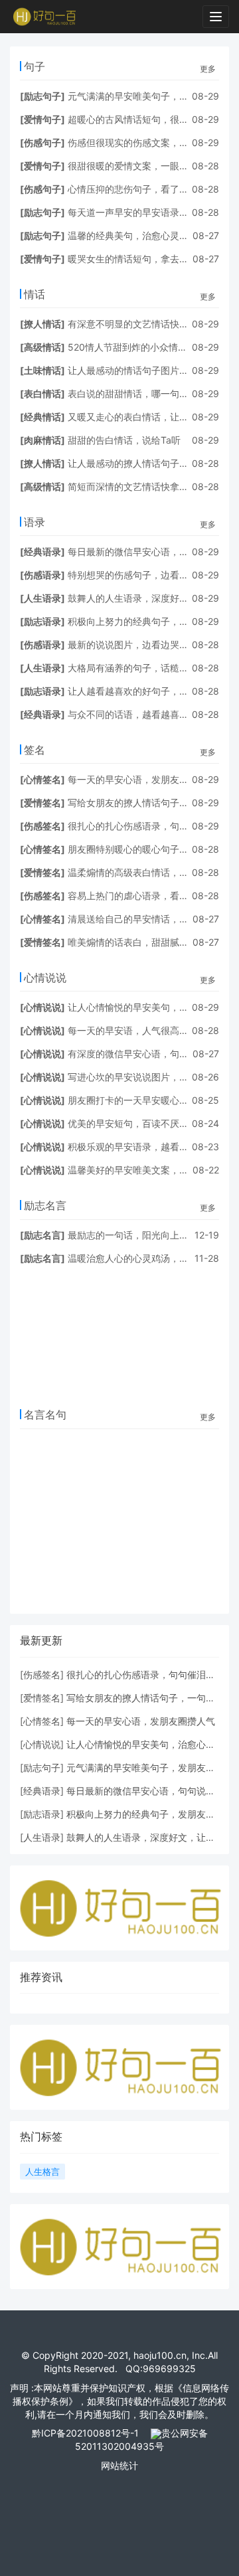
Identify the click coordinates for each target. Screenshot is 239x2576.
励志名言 (45, 1205)
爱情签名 (42, 803)
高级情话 (42, 347)
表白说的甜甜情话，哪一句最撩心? (140, 393)
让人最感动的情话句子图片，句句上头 (147, 370)
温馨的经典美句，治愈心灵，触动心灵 (147, 235)
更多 (208, 69)
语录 (35, 522)
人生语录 (42, 598)
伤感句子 (42, 142)
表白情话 (42, 393)
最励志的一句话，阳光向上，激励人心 (147, 1235)
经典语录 (42, 552)
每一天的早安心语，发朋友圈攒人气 (142, 779)
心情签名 (42, 779)
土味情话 (42, 370)
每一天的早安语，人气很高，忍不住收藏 (151, 1030)
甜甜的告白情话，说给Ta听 (124, 440)
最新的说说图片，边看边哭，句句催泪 (147, 644)
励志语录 (42, 621)
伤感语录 (42, 575)
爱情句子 (42, 119)
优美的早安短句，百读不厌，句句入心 (147, 1123)
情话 (35, 294)
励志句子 (42, 96)
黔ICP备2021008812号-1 (85, 2433)
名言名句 (45, 1415)
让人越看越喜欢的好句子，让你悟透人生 (151, 691)
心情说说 (45, 978)
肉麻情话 (42, 440)
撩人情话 (42, 324)
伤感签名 (42, 826)
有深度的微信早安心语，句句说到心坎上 (151, 1054)
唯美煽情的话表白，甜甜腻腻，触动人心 (151, 942)
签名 (35, 750)
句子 (35, 66)
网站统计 (119, 2465)
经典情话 (42, 417)
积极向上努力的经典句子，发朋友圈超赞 (151, 621)
